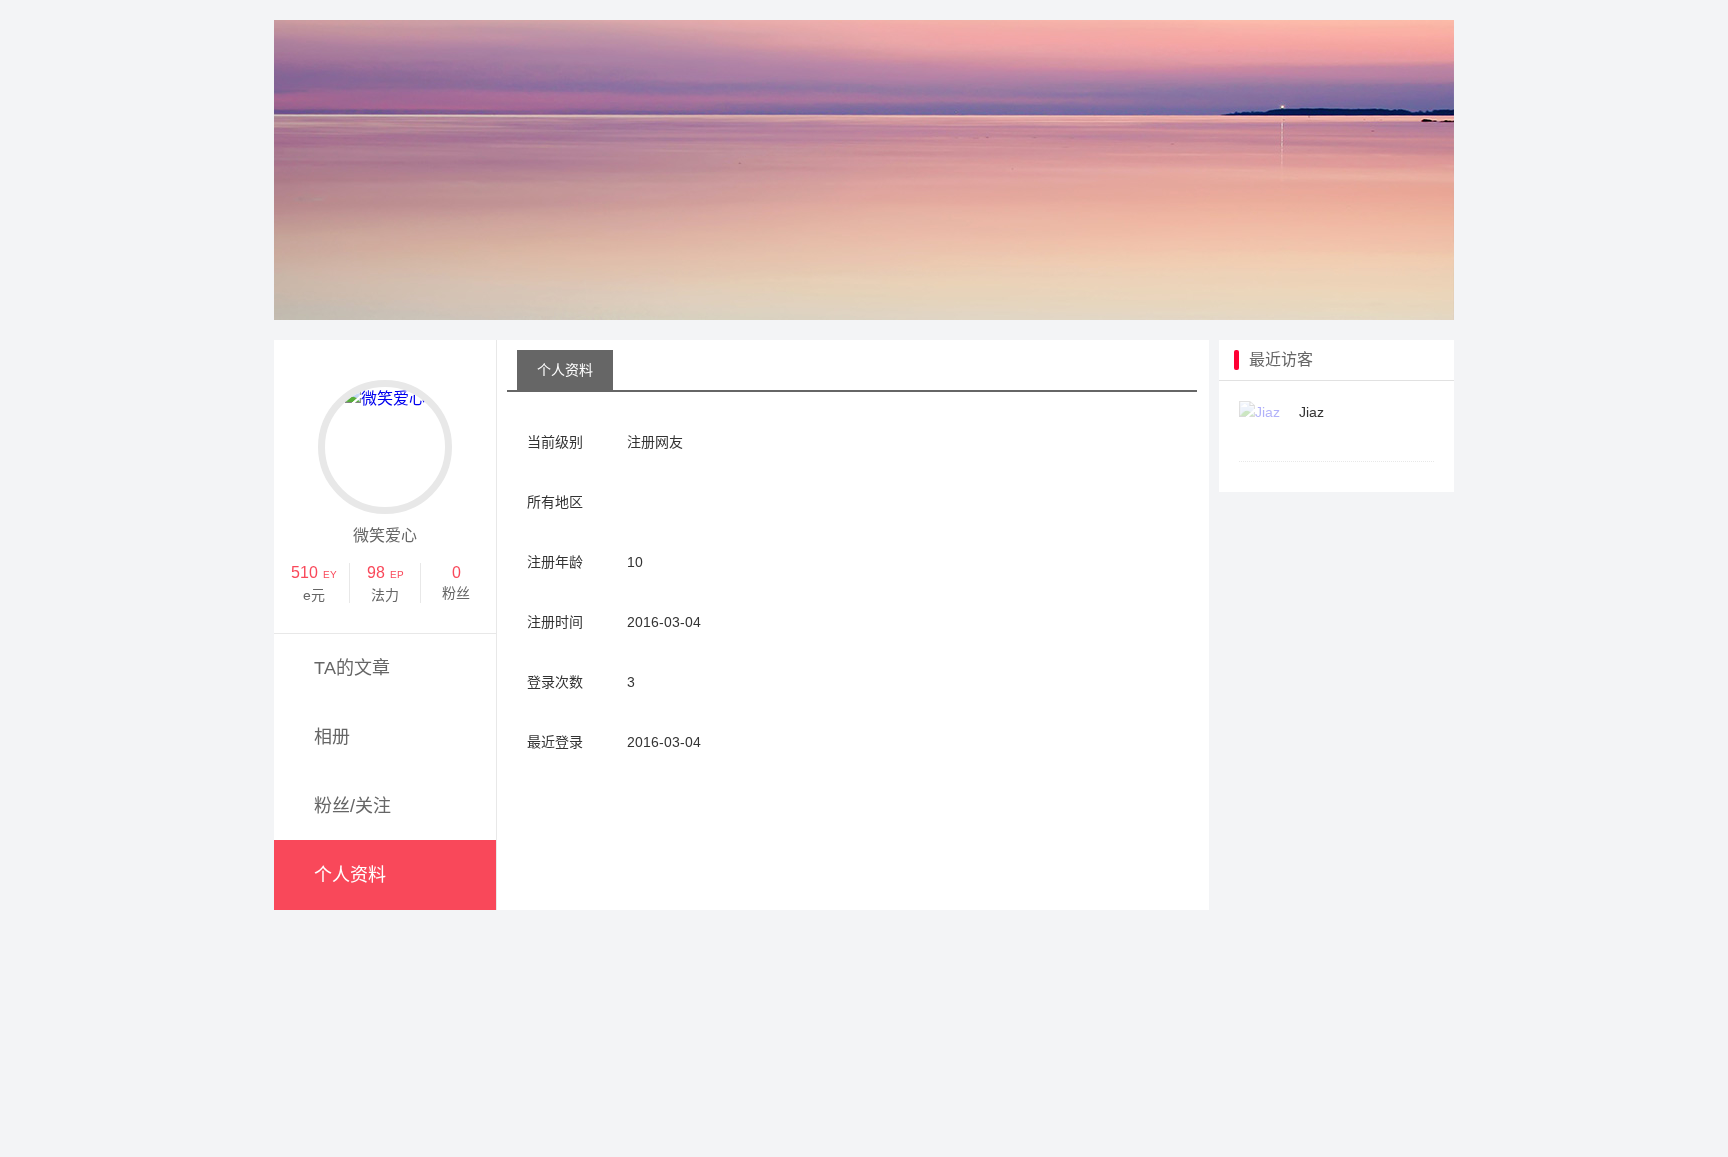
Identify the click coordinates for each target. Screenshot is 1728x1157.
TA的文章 (352, 668)
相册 (332, 737)
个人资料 (350, 875)
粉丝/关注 (352, 806)
